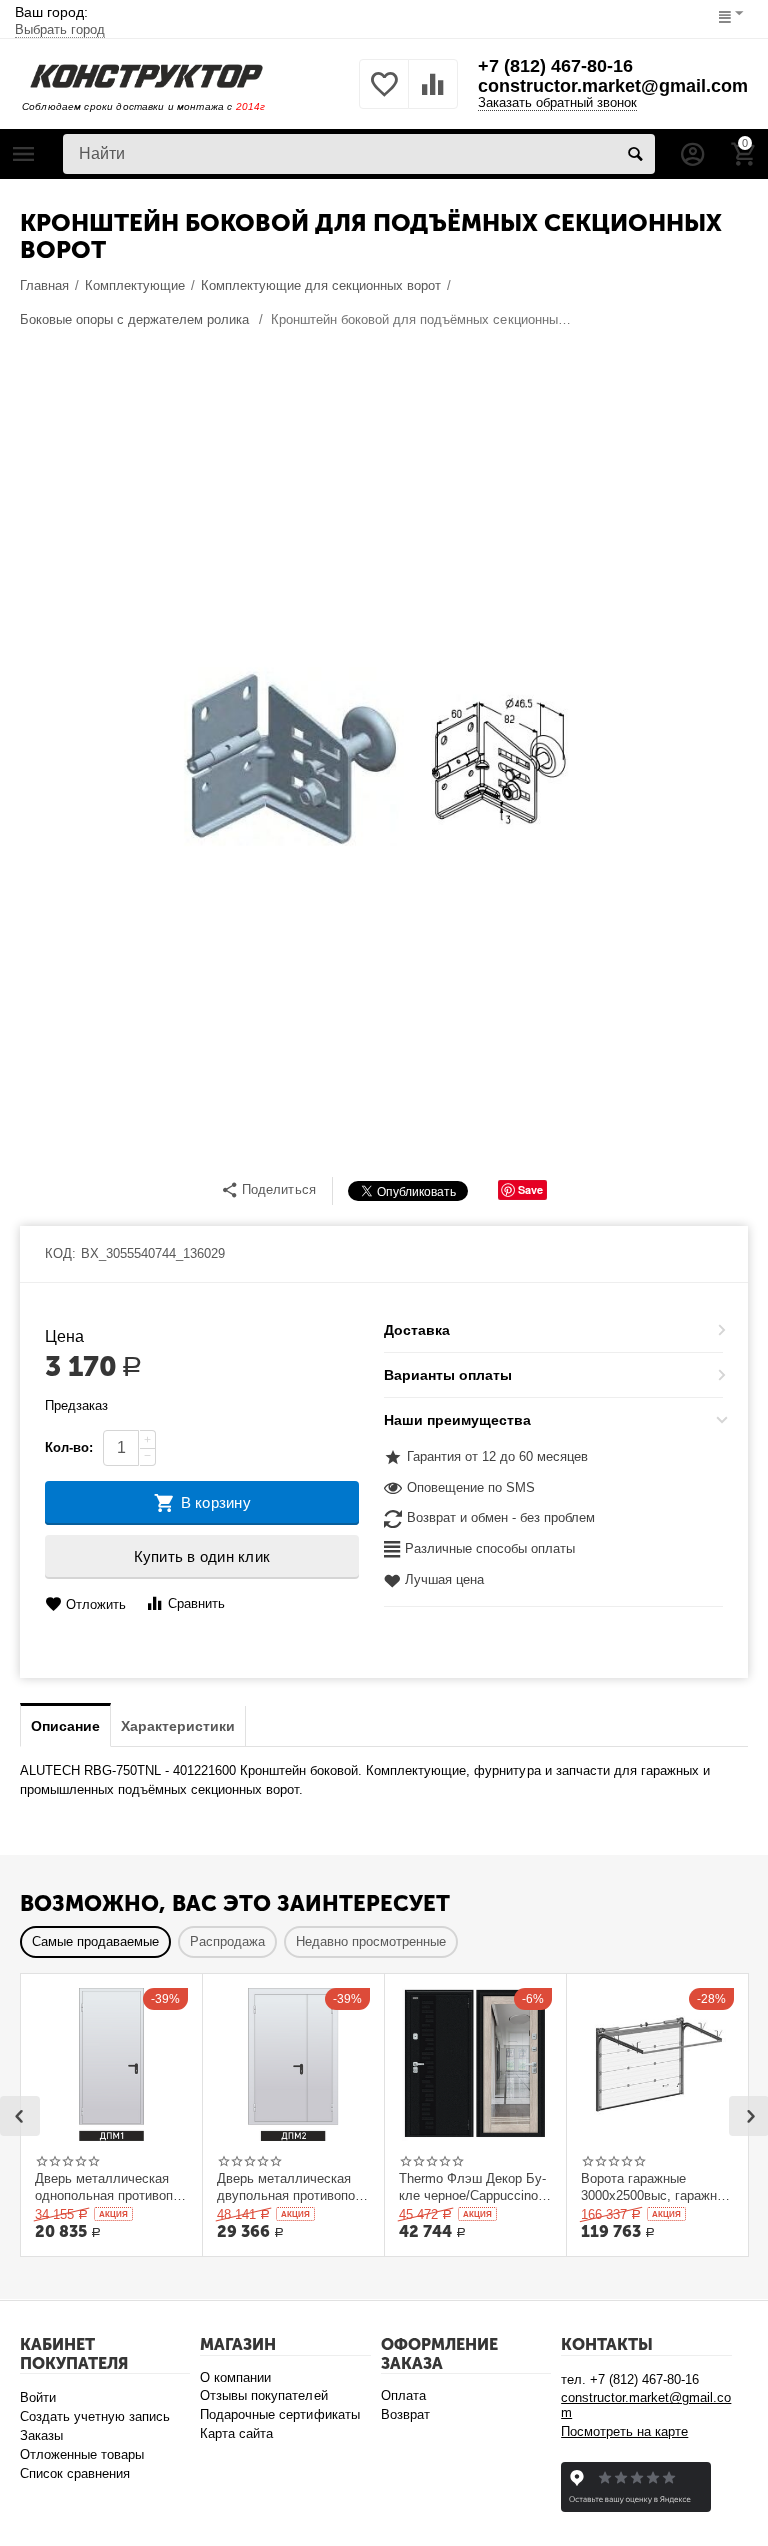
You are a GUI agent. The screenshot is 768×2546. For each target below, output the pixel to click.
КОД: (60, 1253)
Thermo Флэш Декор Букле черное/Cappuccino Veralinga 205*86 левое (472, 2187)
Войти (38, 2397)
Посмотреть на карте (624, 2431)
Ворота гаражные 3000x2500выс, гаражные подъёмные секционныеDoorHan (657, 2187)
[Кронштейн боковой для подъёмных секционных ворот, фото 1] (384, 759)
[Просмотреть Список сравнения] (433, 95)
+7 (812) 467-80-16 (555, 66)
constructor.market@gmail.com (613, 86)
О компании (235, 2377)
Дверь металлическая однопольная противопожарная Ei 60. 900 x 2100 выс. (110, 2187)
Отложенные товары (82, 2454)
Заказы (41, 2435)
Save (530, 1189)
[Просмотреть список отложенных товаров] (384, 95)
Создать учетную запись (95, 2416)
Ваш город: (60, 20)
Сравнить (196, 1603)
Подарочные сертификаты (279, 2414)
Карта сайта (236, 2433)
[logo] (146, 74)
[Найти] (635, 154)
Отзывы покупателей (263, 2395)
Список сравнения (75, 2473)
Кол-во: (69, 1447)
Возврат (405, 2414)
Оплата (403, 2395)
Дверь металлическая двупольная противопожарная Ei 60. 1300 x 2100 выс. (288, 2187)
